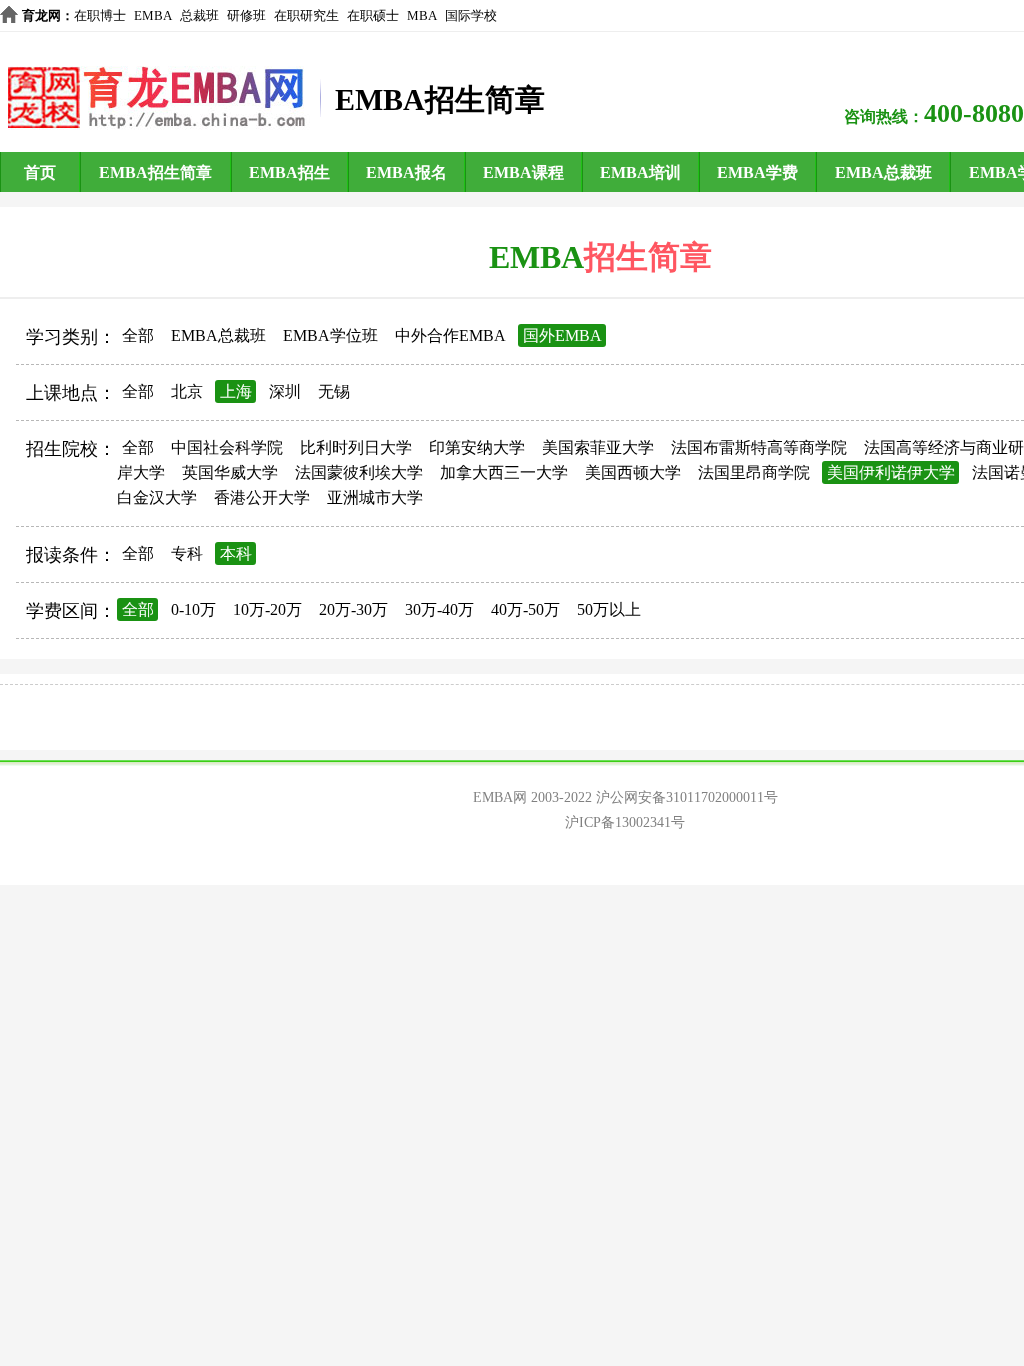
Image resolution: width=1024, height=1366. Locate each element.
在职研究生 (306, 15)
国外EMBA (562, 335)
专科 (187, 553)
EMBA (153, 15)
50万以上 (609, 609)
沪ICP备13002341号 (625, 822)
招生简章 (648, 257)
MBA (422, 15)
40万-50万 (525, 609)
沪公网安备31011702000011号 (687, 797)
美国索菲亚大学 (598, 447)
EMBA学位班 (330, 335)
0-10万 (193, 609)
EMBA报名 (406, 172)
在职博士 (100, 15)
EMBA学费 (757, 172)
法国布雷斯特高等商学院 (759, 447)
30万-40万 (439, 609)
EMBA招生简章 (155, 172)
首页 (40, 172)
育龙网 (41, 15)
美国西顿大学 (633, 472)
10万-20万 (267, 609)
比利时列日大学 (356, 447)
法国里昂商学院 (754, 472)
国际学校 (471, 15)
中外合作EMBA (450, 335)
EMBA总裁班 (883, 172)
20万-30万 (353, 609)
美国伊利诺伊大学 (891, 472)
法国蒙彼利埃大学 (359, 472)
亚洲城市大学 (375, 497)
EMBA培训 (640, 172)
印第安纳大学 (477, 447)
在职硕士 (373, 15)
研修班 (246, 15)
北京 (187, 391)
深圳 (285, 391)
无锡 (334, 391)
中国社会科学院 (227, 447)
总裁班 (199, 15)
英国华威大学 (230, 472)
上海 (236, 391)
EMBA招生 (289, 172)
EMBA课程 (523, 172)
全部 (138, 335)
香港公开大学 (262, 497)
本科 (236, 553)
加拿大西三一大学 (504, 472)
